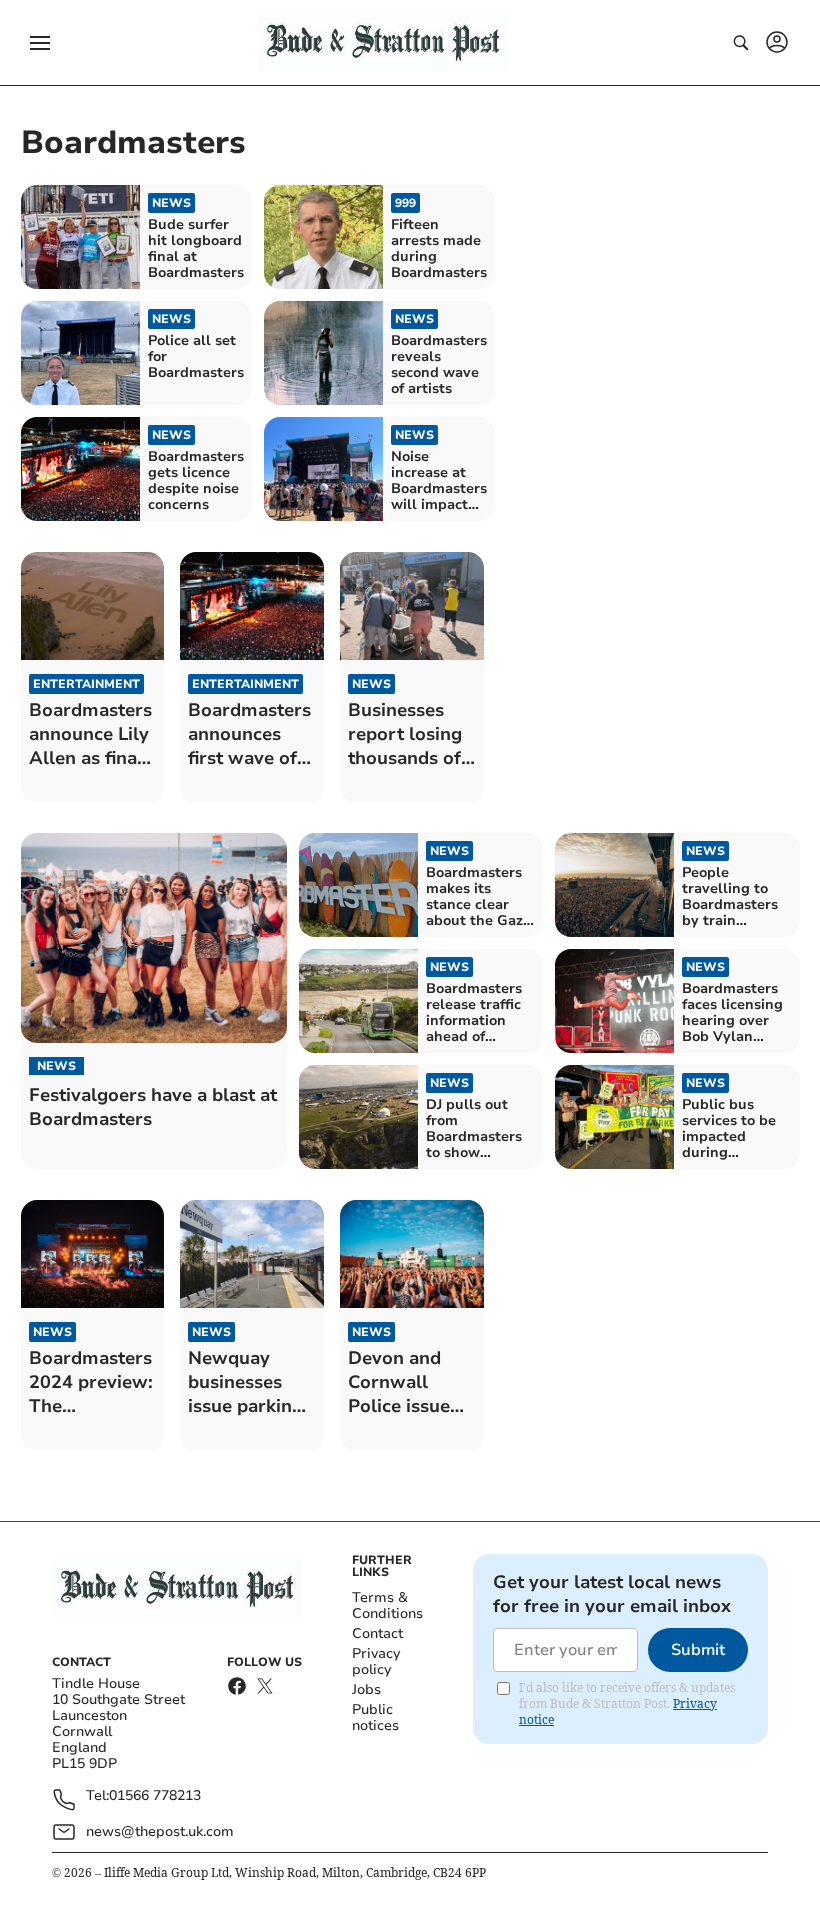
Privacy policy (376, 1661)
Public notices (375, 1717)
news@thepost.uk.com (160, 1831)
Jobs (366, 1689)
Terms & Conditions (387, 1605)
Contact (377, 1633)
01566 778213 (155, 1796)
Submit (698, 1650)
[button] (40, 43)
